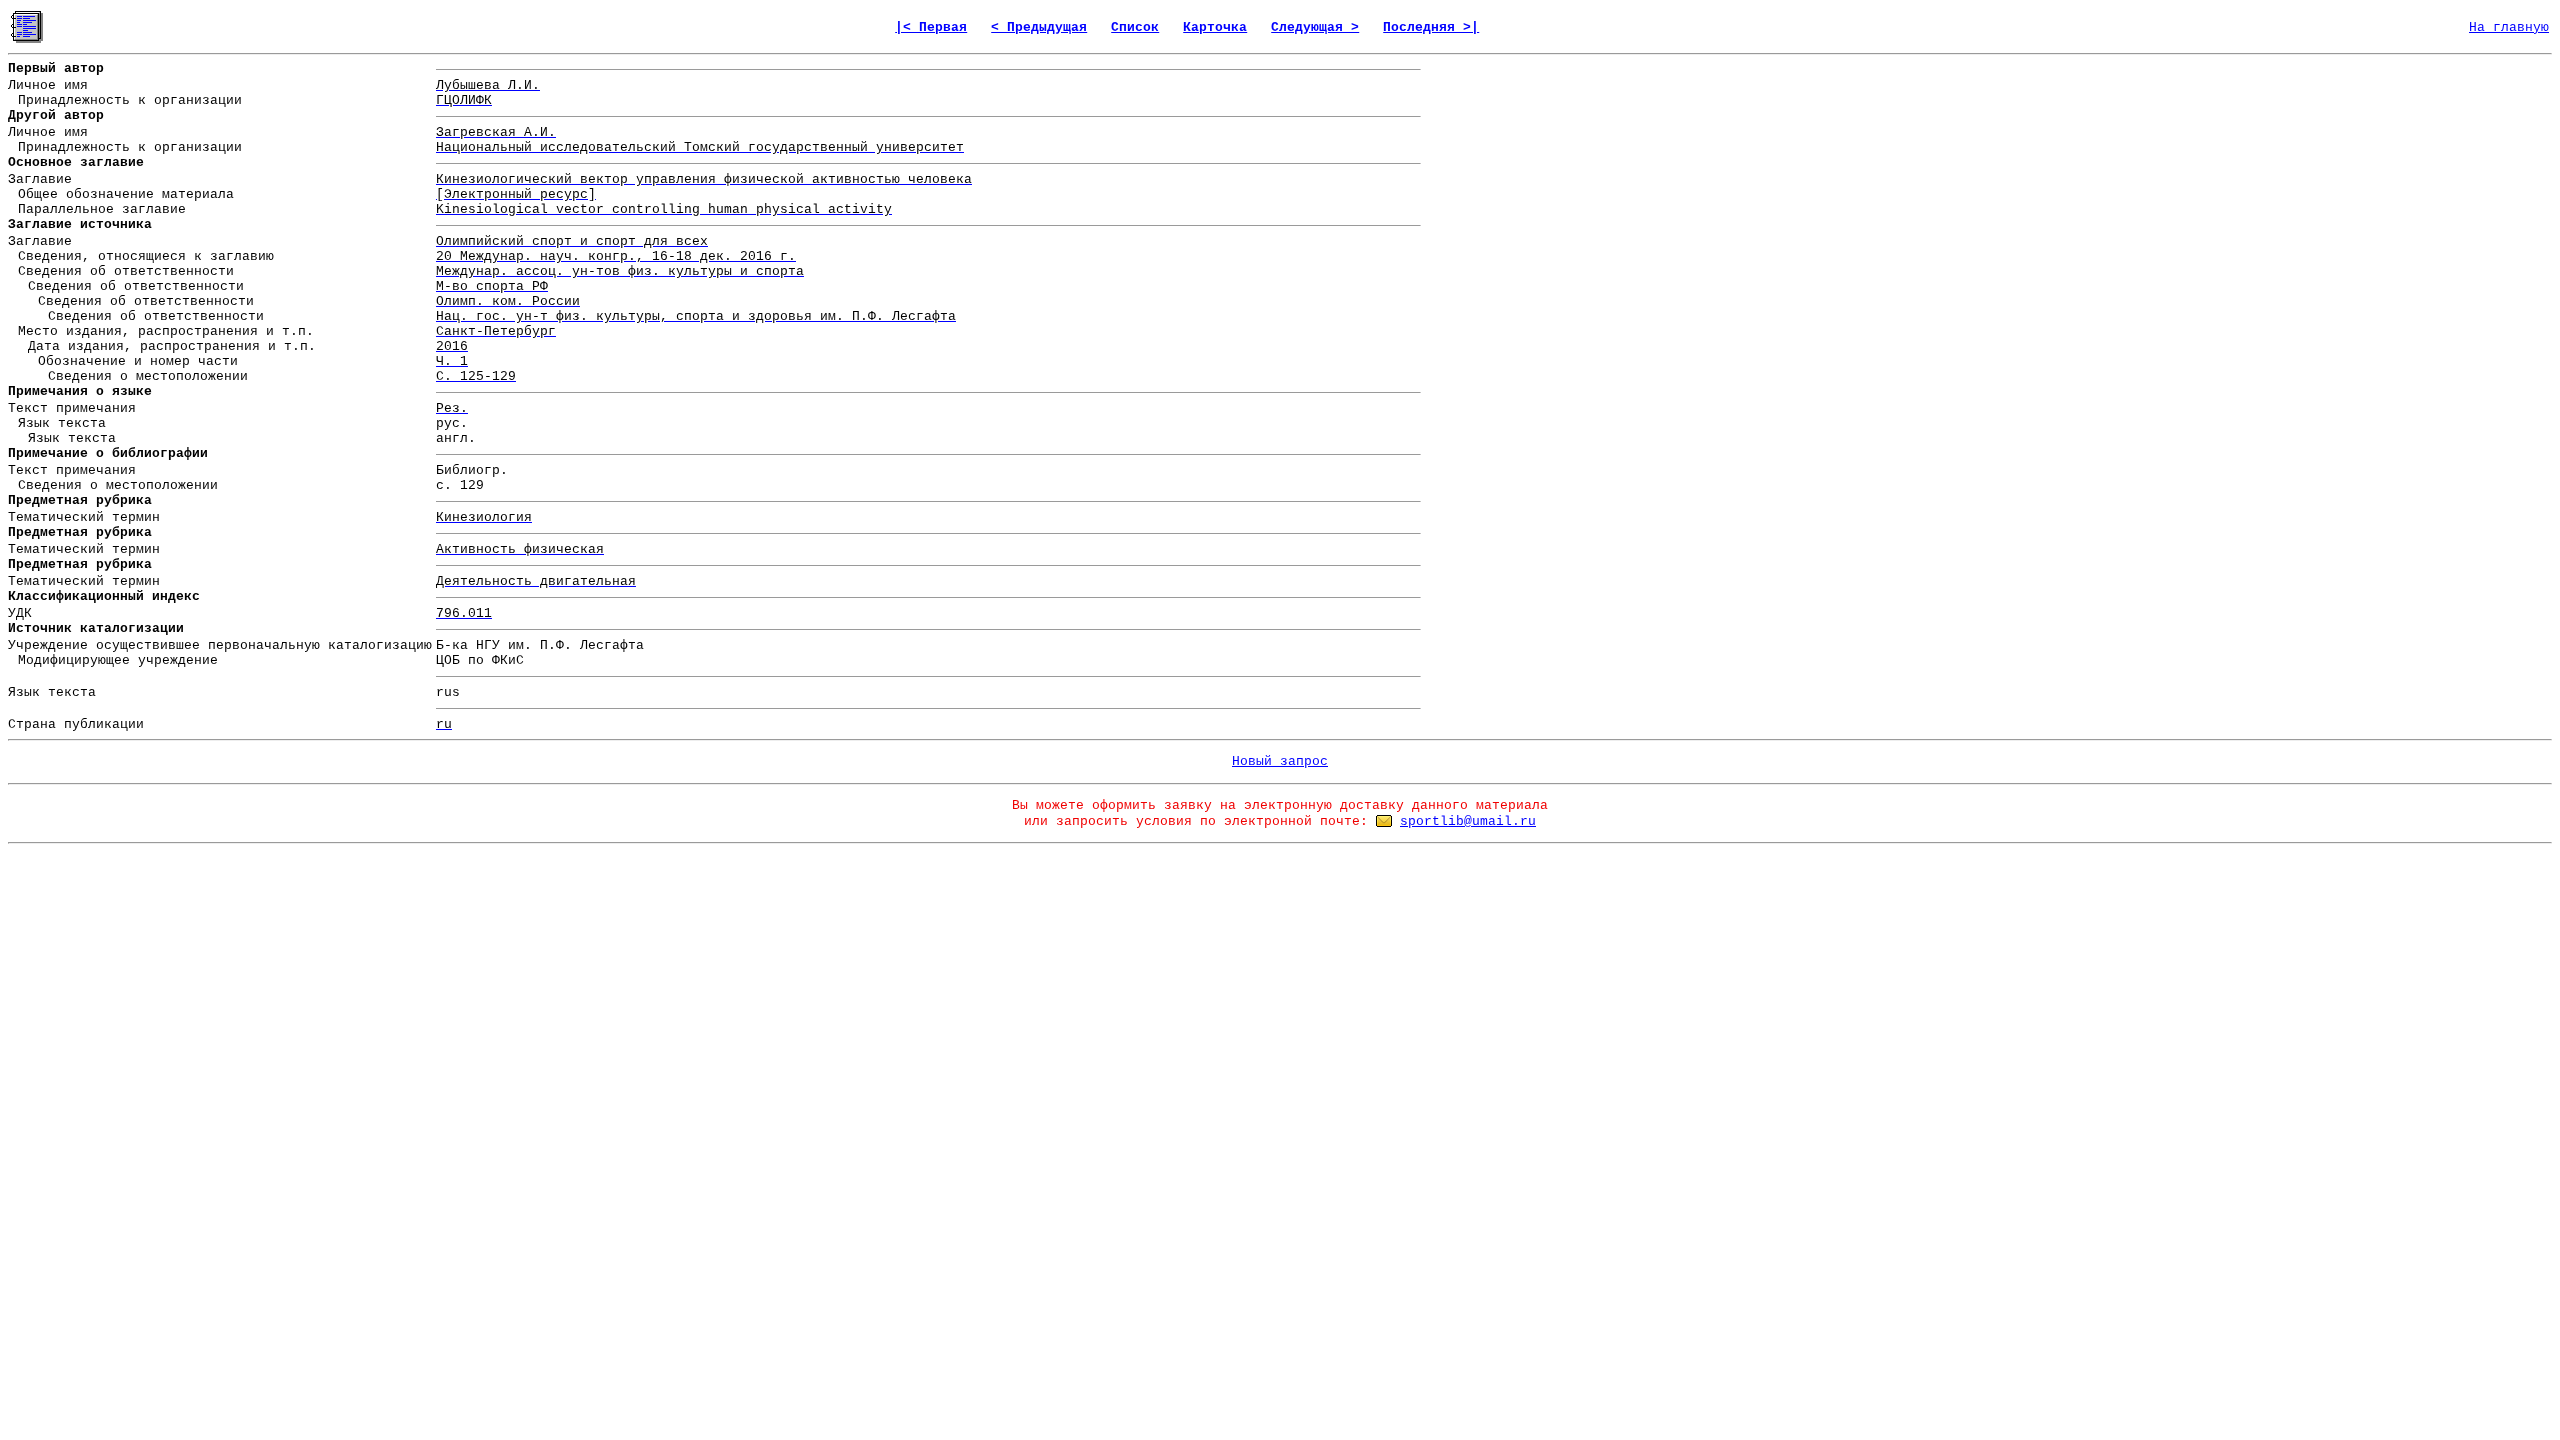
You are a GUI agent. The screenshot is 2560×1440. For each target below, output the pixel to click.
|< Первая (931, 27)
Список (1135, 27)
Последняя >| (1431, 27)
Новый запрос (1280, 761)
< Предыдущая (1039, 27)
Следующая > (1315, 27)
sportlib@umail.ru (1468, 821)
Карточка (1215, 27)
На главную (2509, 27)
